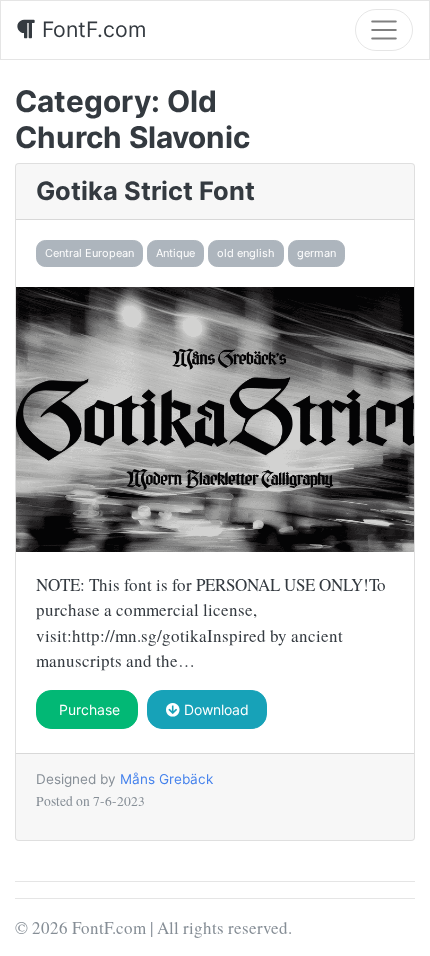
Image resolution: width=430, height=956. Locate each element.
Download (214, 709)
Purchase (87, 709)
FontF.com (91, 29)
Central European (89, 253)
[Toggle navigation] (384, 30)
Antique (175, 253)
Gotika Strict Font (145, 190)
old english (246, 253)
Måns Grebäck (166, 779)
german (316, 253)
